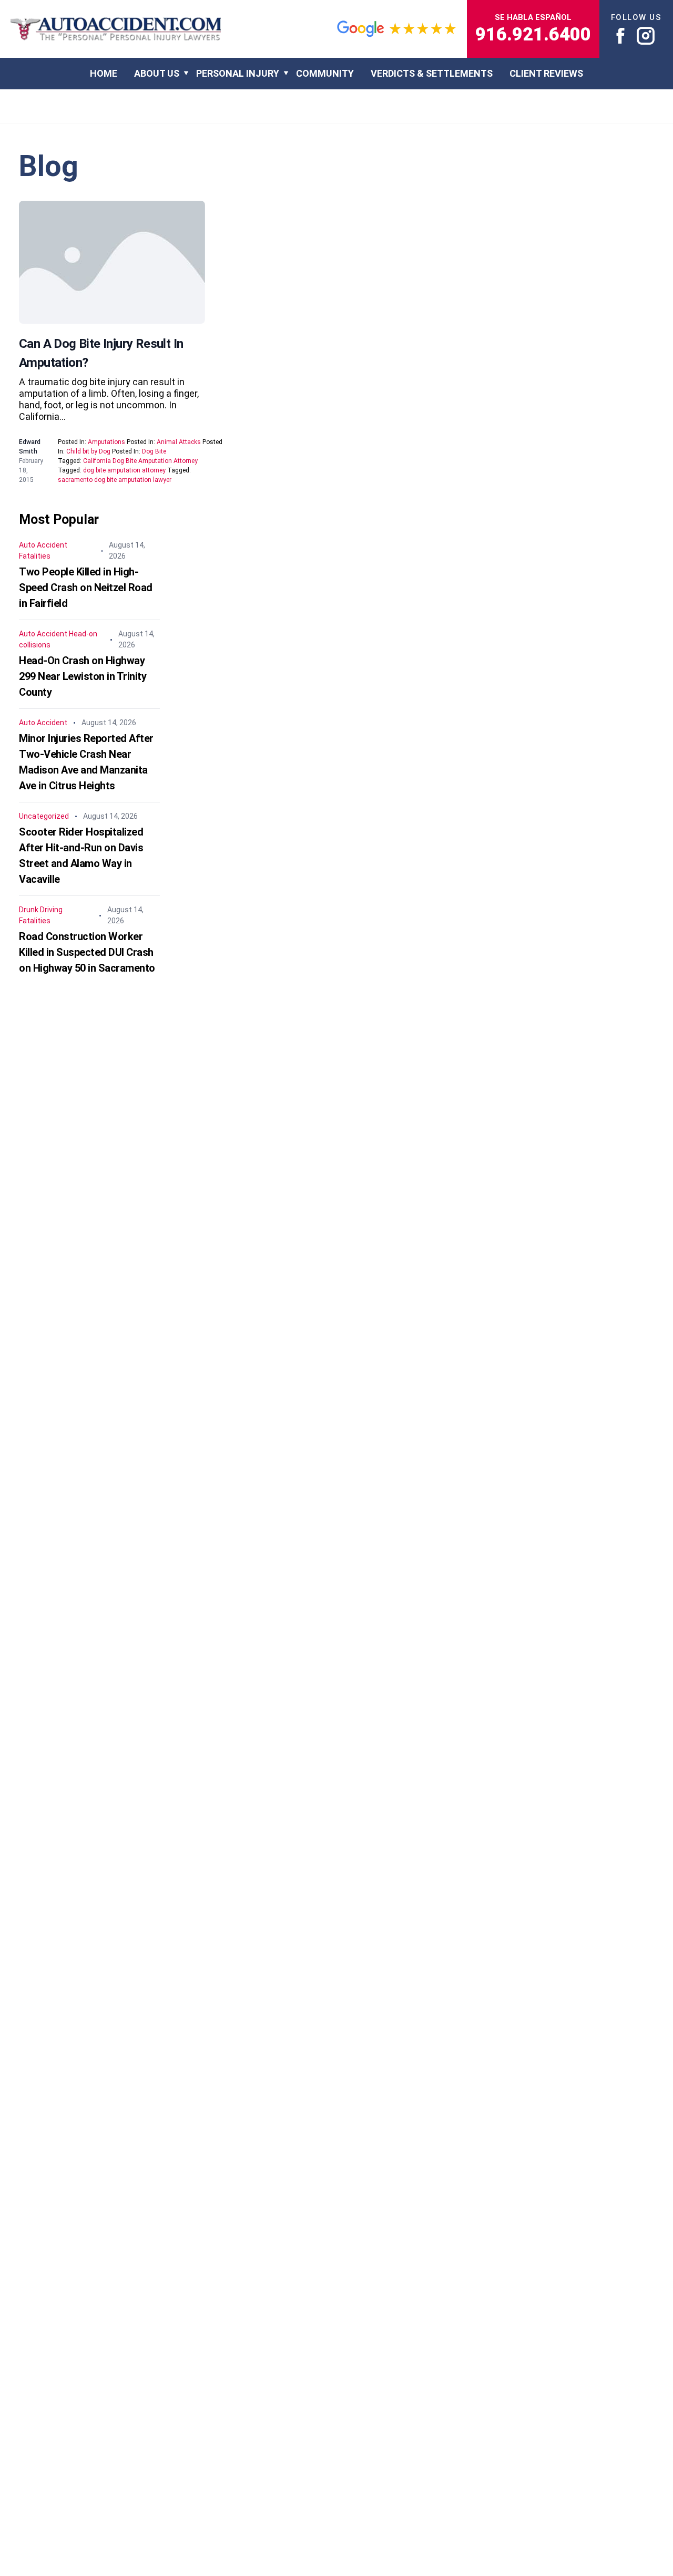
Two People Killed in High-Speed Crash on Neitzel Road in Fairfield (86, 588)
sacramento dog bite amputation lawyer (115, 480)
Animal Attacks (179, 442)
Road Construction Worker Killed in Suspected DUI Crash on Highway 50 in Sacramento (87, 952)
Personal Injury (238, 73)
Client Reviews (546, 73)
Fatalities (35, 556)
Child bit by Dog (88, 451)
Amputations (106, 442)
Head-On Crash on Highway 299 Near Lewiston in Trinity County (83, 676)
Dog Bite (154, 451)
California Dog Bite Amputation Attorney (140, 461)
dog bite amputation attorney (124, 470)
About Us (157, 73)
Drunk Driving (41, 910)
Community (325, 73)
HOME (104, 73)
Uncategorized (44, 816)
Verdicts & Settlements (432, 73)
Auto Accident (43, 545)
